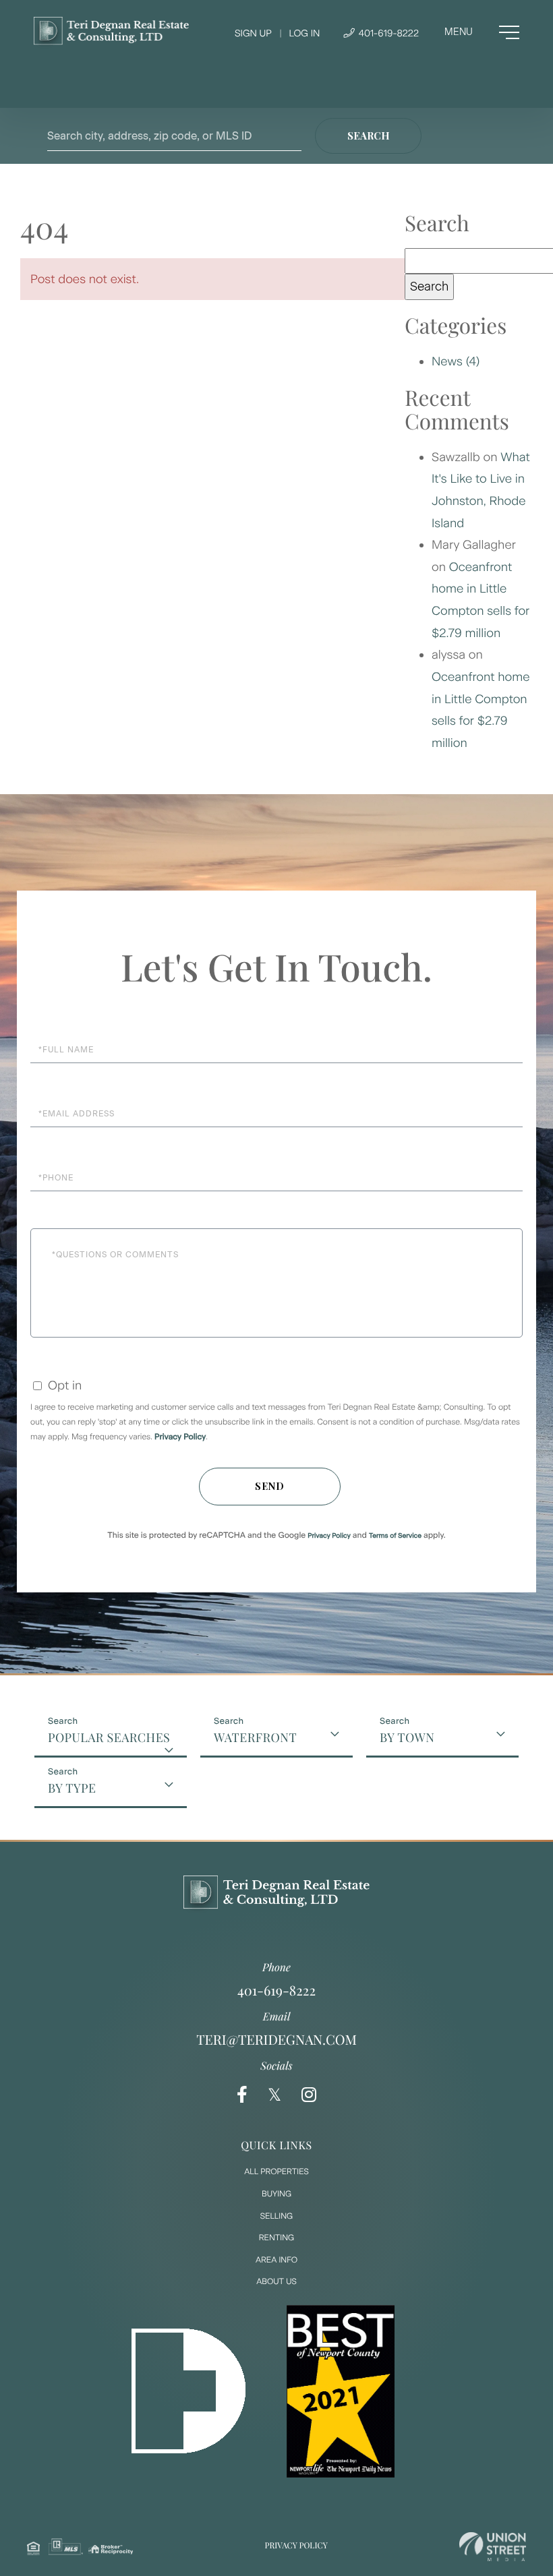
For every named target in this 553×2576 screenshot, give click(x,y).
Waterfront (255, 1737)
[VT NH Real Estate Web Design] (493, 2547)
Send (270, 1486)
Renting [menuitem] (276, 2238)
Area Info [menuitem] (276, 2260)
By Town (407, 1737)
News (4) (456, 361)
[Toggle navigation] (482, 32)
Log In (304, 33)
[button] (368, 136)
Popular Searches (109, 1737)
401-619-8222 (387, 33)
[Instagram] (309, 2095)
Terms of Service (395, 1535)
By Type (72, 1788)
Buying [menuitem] (276, 2194)
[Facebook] (242, 2095)
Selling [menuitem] (276, 2216)
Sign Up (253, 33)
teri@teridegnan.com (276, 2040)
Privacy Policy (180, 1437)
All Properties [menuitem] (276, 2171)
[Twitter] (274, 2095)
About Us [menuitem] (276, 2281)
